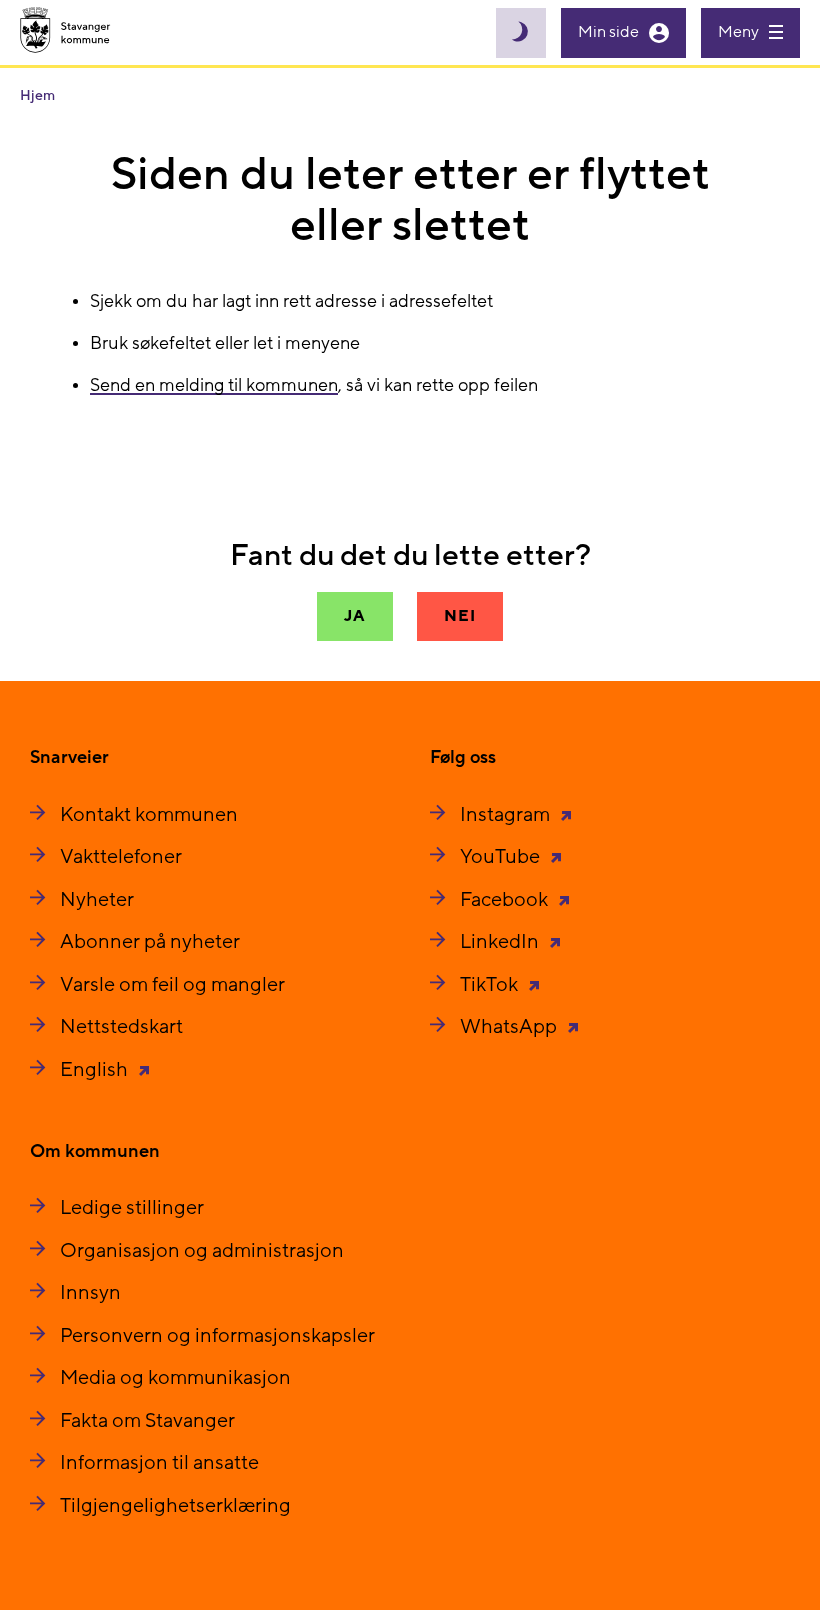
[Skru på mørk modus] (521, 33)
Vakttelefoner (121, 857)
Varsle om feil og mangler (172, 985)
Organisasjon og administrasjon (202, 1251)
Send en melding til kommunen (214, 385)
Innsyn (90, 1293)
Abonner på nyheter (150, 942)
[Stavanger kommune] (65, 32)
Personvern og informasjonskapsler (217, 1336)
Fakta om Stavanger (147, 1421)
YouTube (502, 857)
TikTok (491, 985)
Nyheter (97, 900)
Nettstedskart (121, 1027)
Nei (459, 616)
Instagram (507, 815)
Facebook (506, 900)
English (96, 1070)
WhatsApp (510, 1027)
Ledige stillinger (132, 1208)
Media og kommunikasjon (175, 1378)
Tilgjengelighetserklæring (175, 1506)
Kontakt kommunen (149, 815)
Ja (355, 616)
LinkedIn (501, 942)
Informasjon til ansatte (159, 1463)
